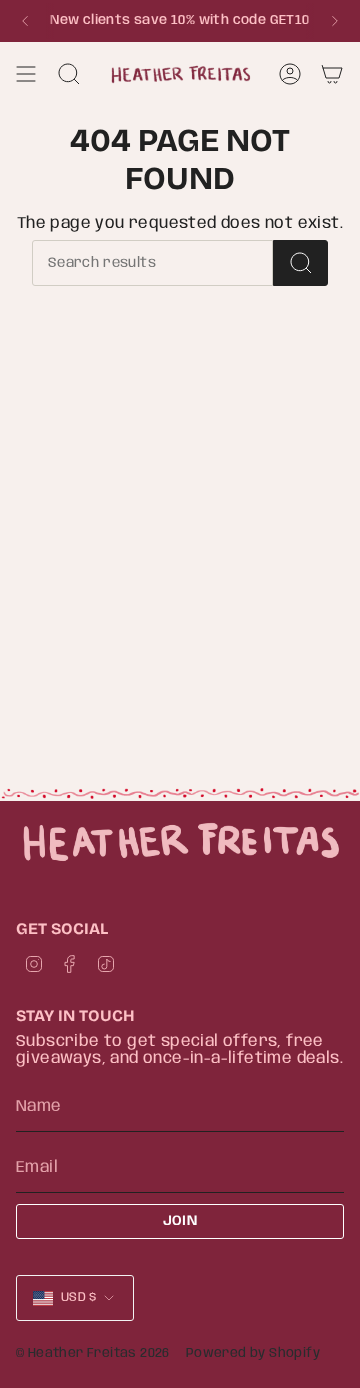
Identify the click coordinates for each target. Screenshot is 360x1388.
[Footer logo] (180, 841)
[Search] (300, 263)
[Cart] (332, 74)
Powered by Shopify (253, 1353)
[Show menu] (26, 74)
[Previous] (25, 21)
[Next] (335, 21)
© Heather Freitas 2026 (93, 1353)
